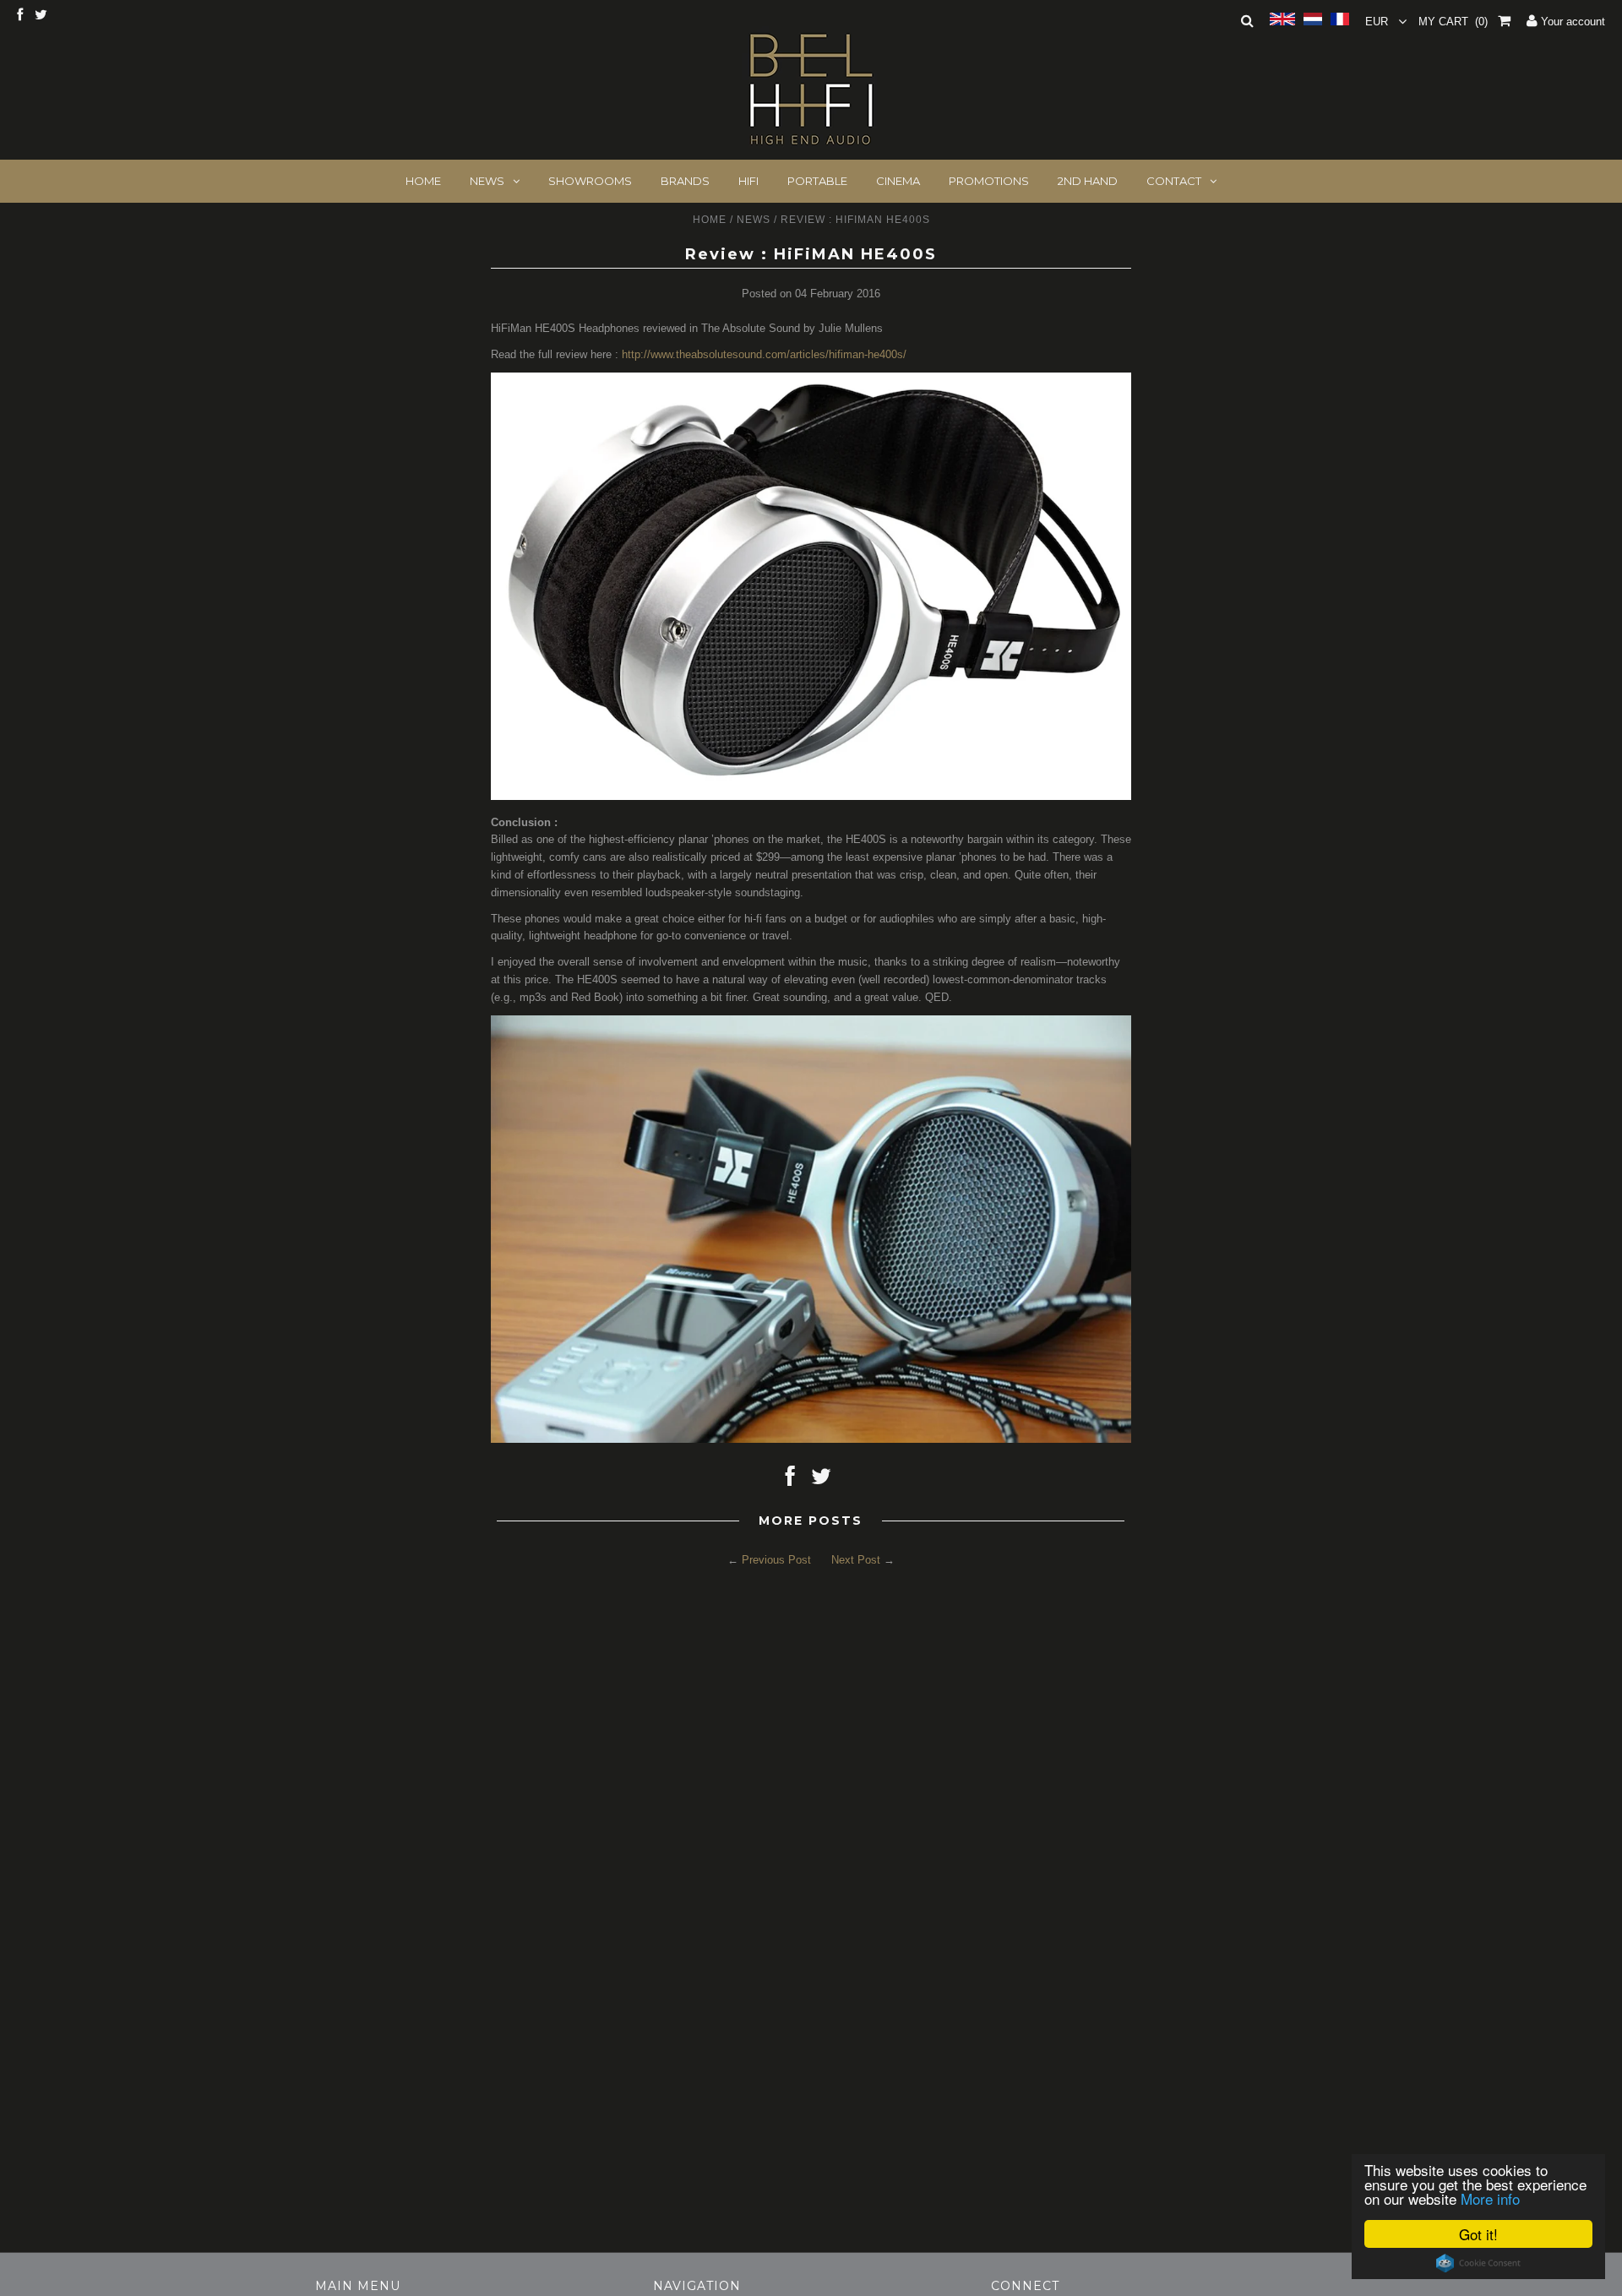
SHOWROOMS (590, 181)
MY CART (1453, 22)
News (754, 220)
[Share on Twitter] (821, 1480)
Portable (817, 181)
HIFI (748, 181)
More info (1490, 2198)
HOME (423, 181)
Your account (1571, 22)
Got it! (1478, 2234)
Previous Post (776, 1560)
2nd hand (1088, 181)
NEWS (487, 181)
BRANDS (685, 181)
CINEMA (898, 181)
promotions (989, 181)
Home (710, 220)
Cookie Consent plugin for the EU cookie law (1478, 2263)
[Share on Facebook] (790, 1480)
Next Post (856, 1560)
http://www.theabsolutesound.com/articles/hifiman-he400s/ (764, 354)
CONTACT (1174, 181)
